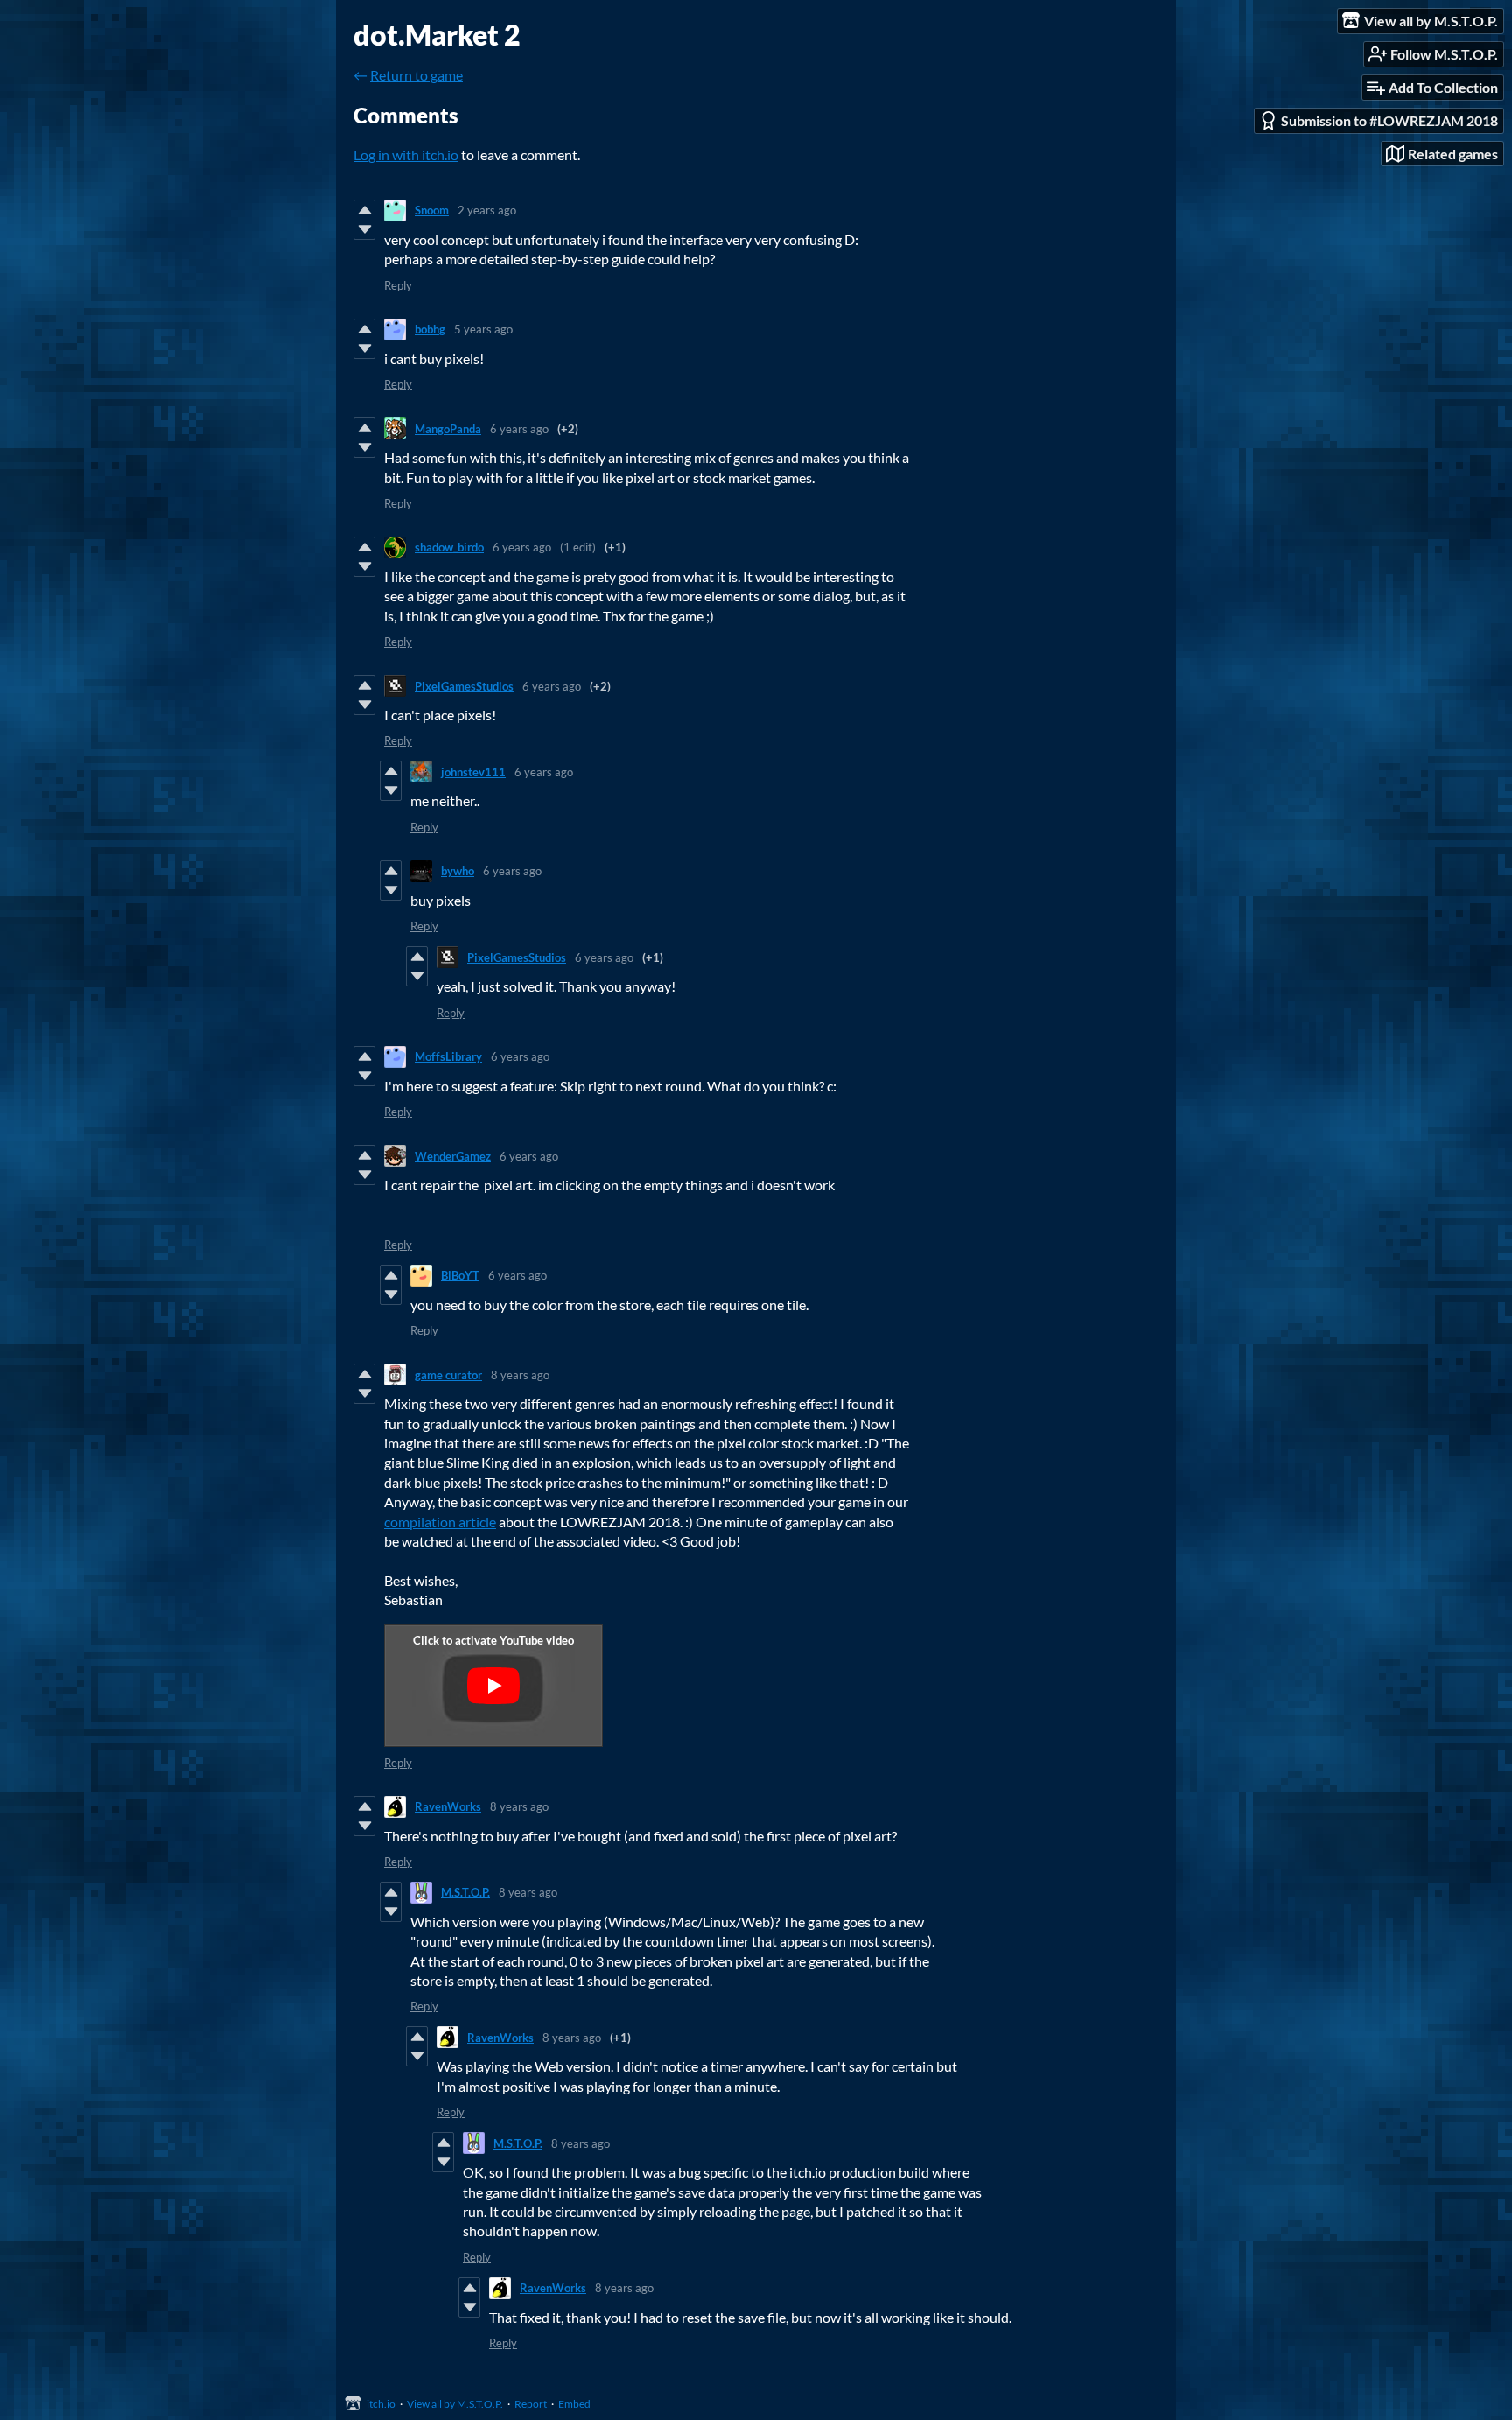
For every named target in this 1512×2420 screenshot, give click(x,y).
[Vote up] (364, 210)
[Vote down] (364, 229)
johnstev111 (473, 772)
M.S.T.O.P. (465, 1892)
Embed (574, 2404)
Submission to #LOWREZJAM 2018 (1389, 120)
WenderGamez (453, 1156)
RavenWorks (448, 1806)
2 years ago (487, 210)
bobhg (430, 329)
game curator (448, 1375)
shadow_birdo (449, 547)
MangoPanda (448, 429)
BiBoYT (460, 1275)
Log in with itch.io (406, 154)
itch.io (381, 2404)
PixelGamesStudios (464, 686)
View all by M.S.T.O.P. (455, 2404)
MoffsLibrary (448, 1056)
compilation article (440, 1522)
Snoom (432, 210)
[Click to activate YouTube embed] (493, 1686)
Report (531, 2404)
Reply (398, 285)
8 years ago (520, 1375)
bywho (458, 871)
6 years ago (519, 429)
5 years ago (483, 329)
